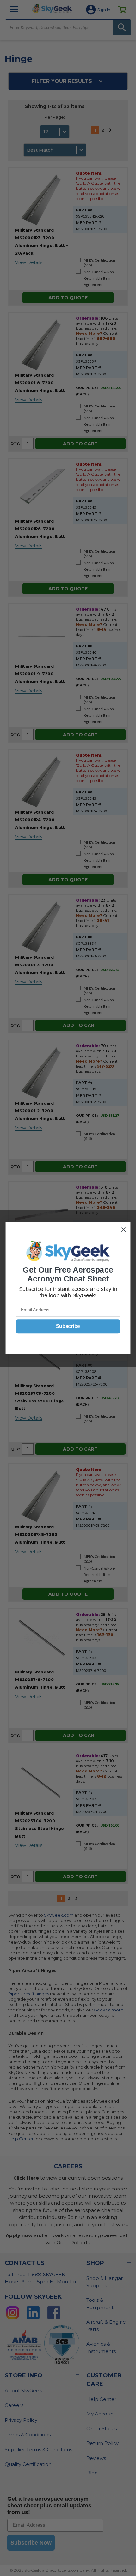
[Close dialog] (124, 1229)
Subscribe (68, 1326)
